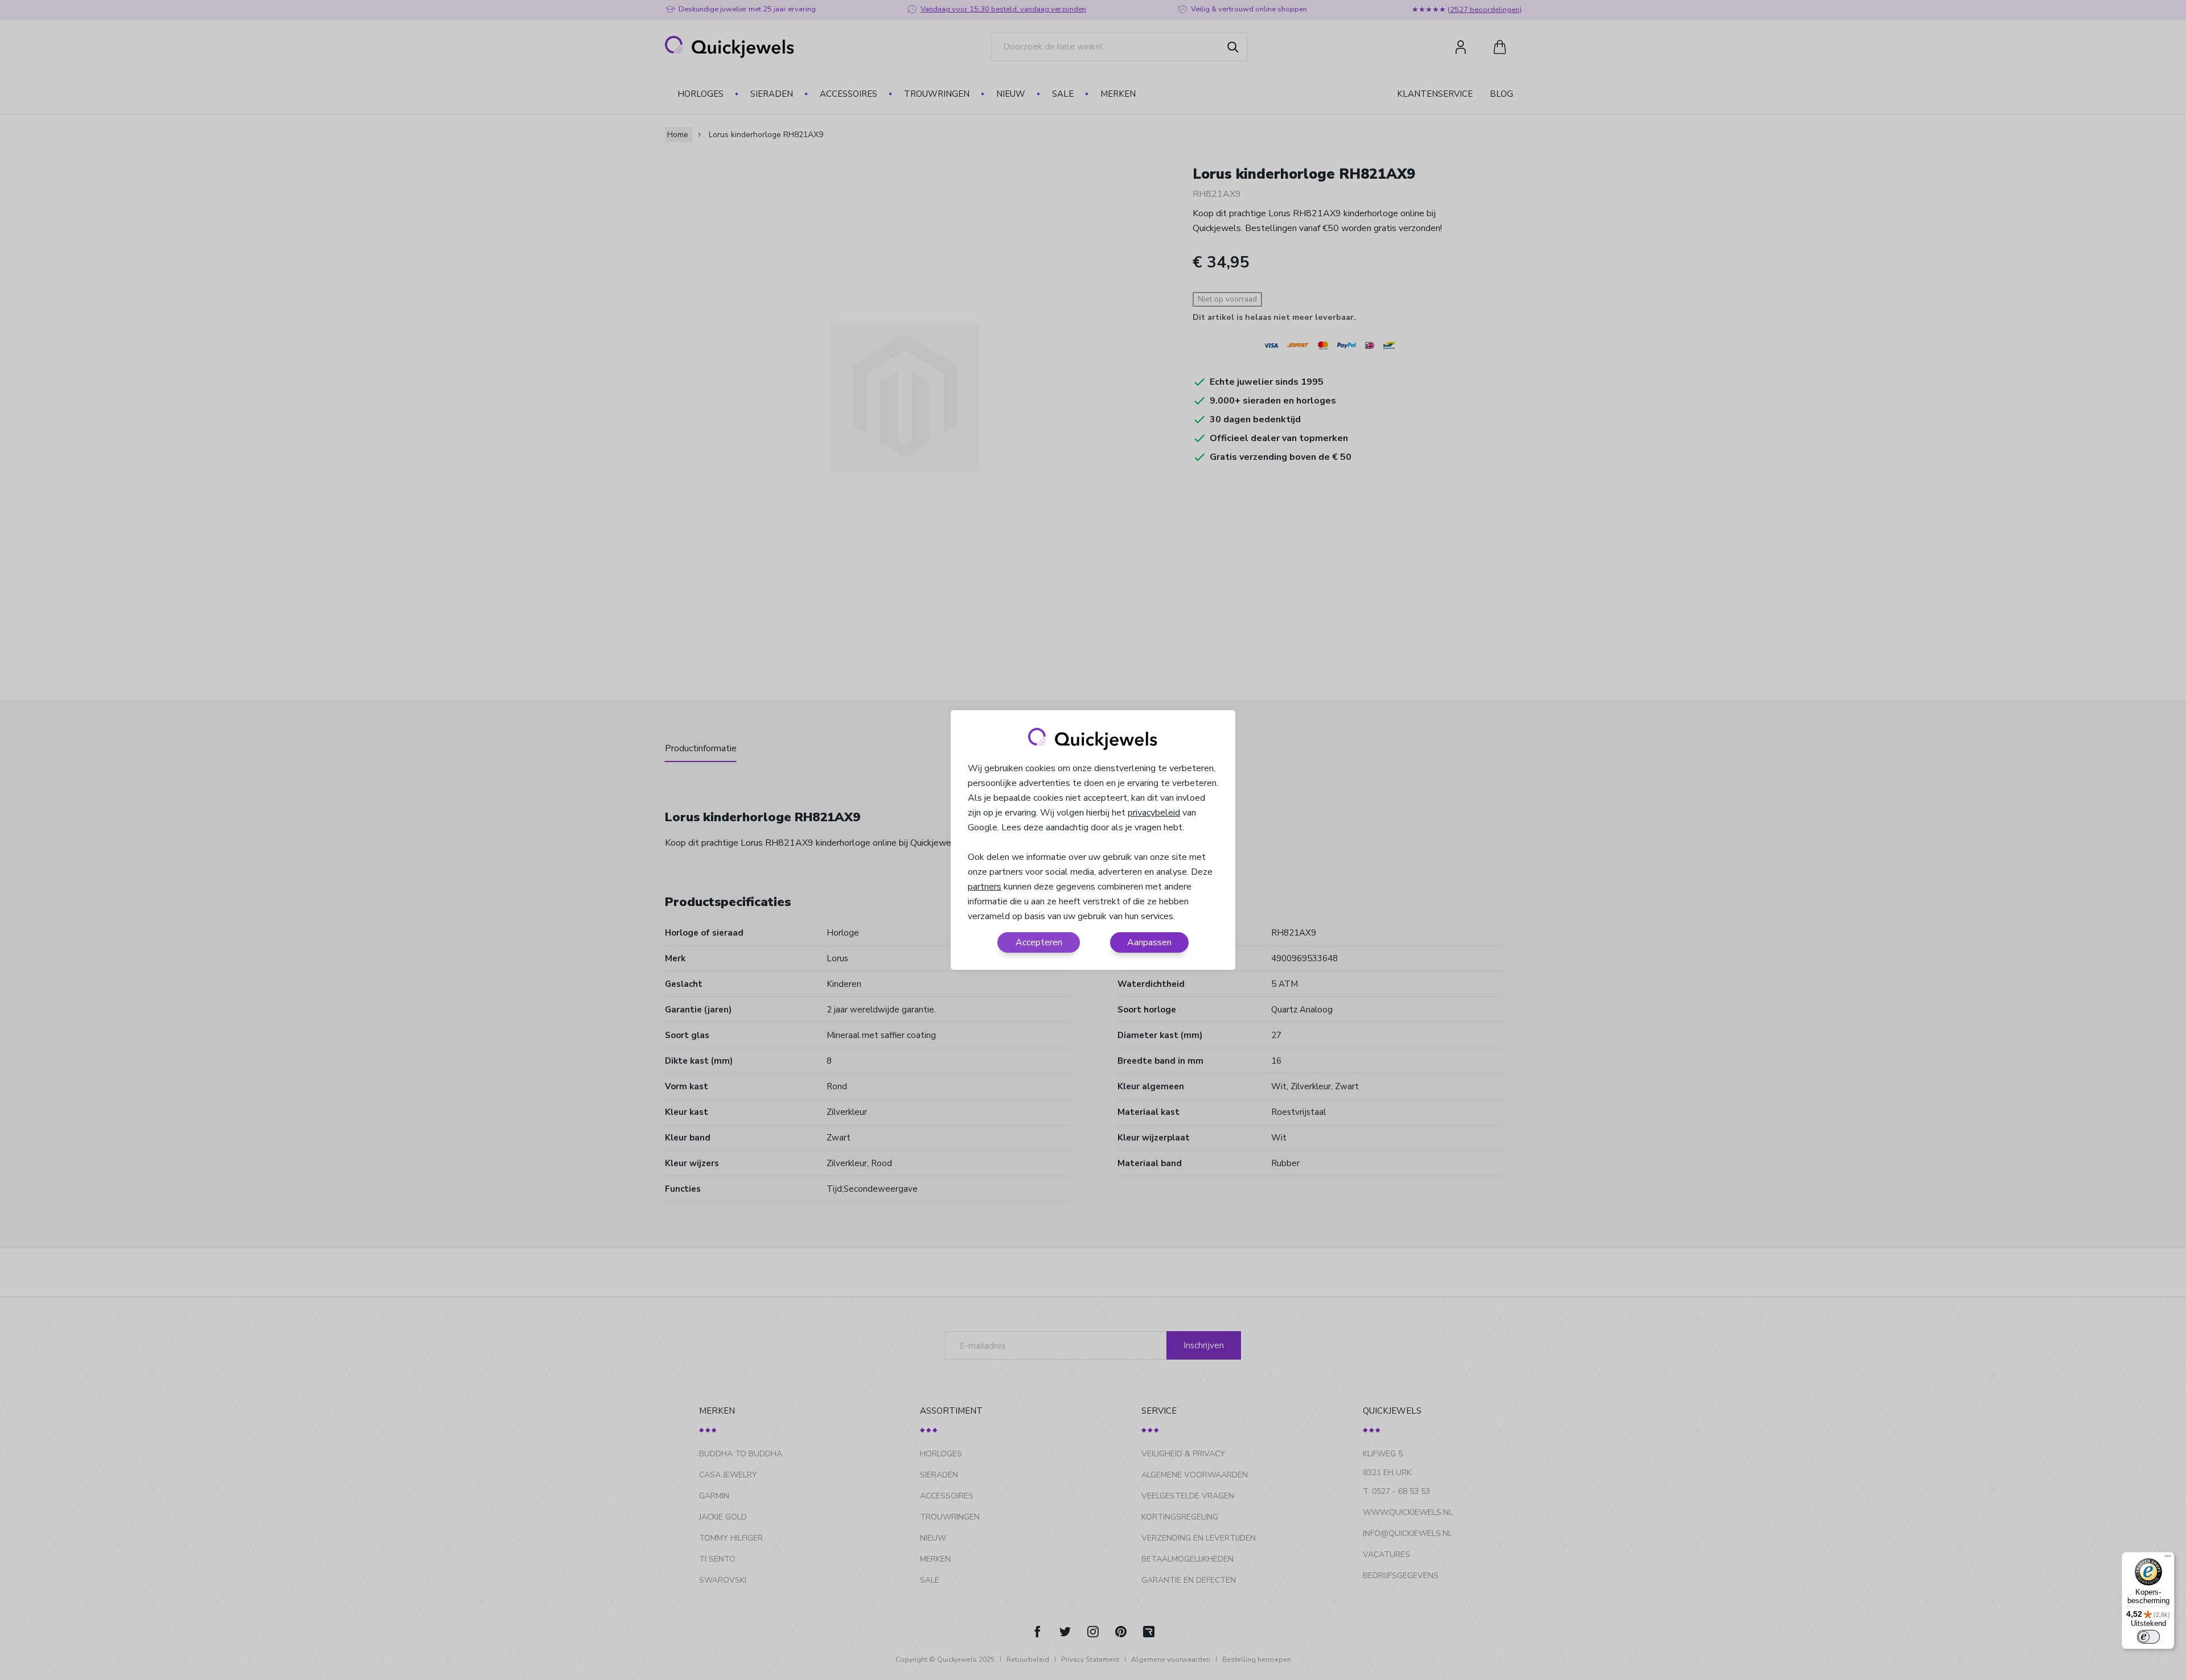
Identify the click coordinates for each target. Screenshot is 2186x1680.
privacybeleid (1154, 813)
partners (985, 887)
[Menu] (2168, 1559)
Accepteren (1039, 942)
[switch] (2148, 1637)
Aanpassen (1149, 942)
